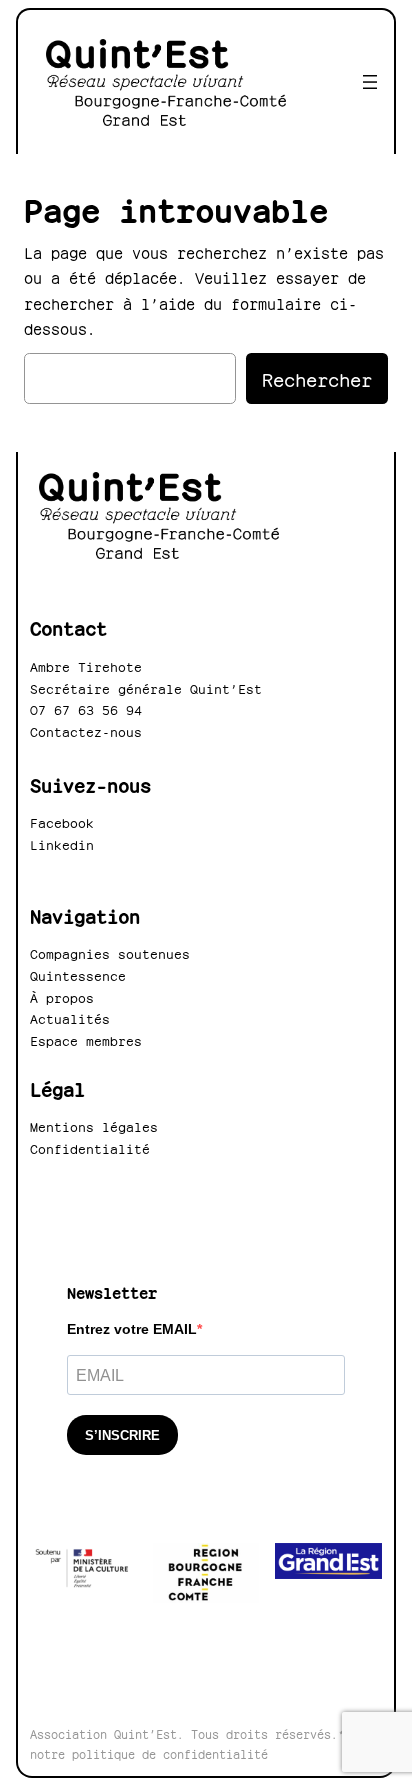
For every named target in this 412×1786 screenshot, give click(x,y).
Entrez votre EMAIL (132, 1329)
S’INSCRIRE (122, 1435)
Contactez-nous (86, 730)
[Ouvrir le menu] (370, 82)
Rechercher (317, 377)
